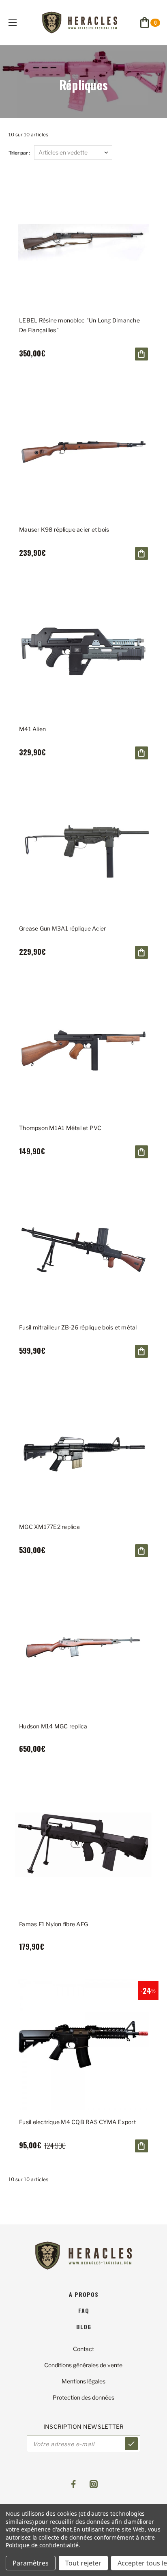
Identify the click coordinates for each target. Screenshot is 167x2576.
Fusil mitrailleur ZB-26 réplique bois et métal (78, 1327)
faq (84, 2310)
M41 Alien (32, 729)
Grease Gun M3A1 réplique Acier (63, 928)
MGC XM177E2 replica (49, 1527)
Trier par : (19, 153)
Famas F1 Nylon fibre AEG (54, 1924)
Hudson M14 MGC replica (53, 1726)
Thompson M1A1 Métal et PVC (60, 1128)
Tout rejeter (83, 2563)
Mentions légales (83, 2381)
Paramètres (31, 2563)
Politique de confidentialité (42, 2545)
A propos (84, 2294)
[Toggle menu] (20, 22)
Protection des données (83, 2397)
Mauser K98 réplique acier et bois (64, 529)
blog (84, 2327)
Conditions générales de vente (83, 2365)
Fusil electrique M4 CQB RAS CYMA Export (77, 2122)
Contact (83, 2349)
